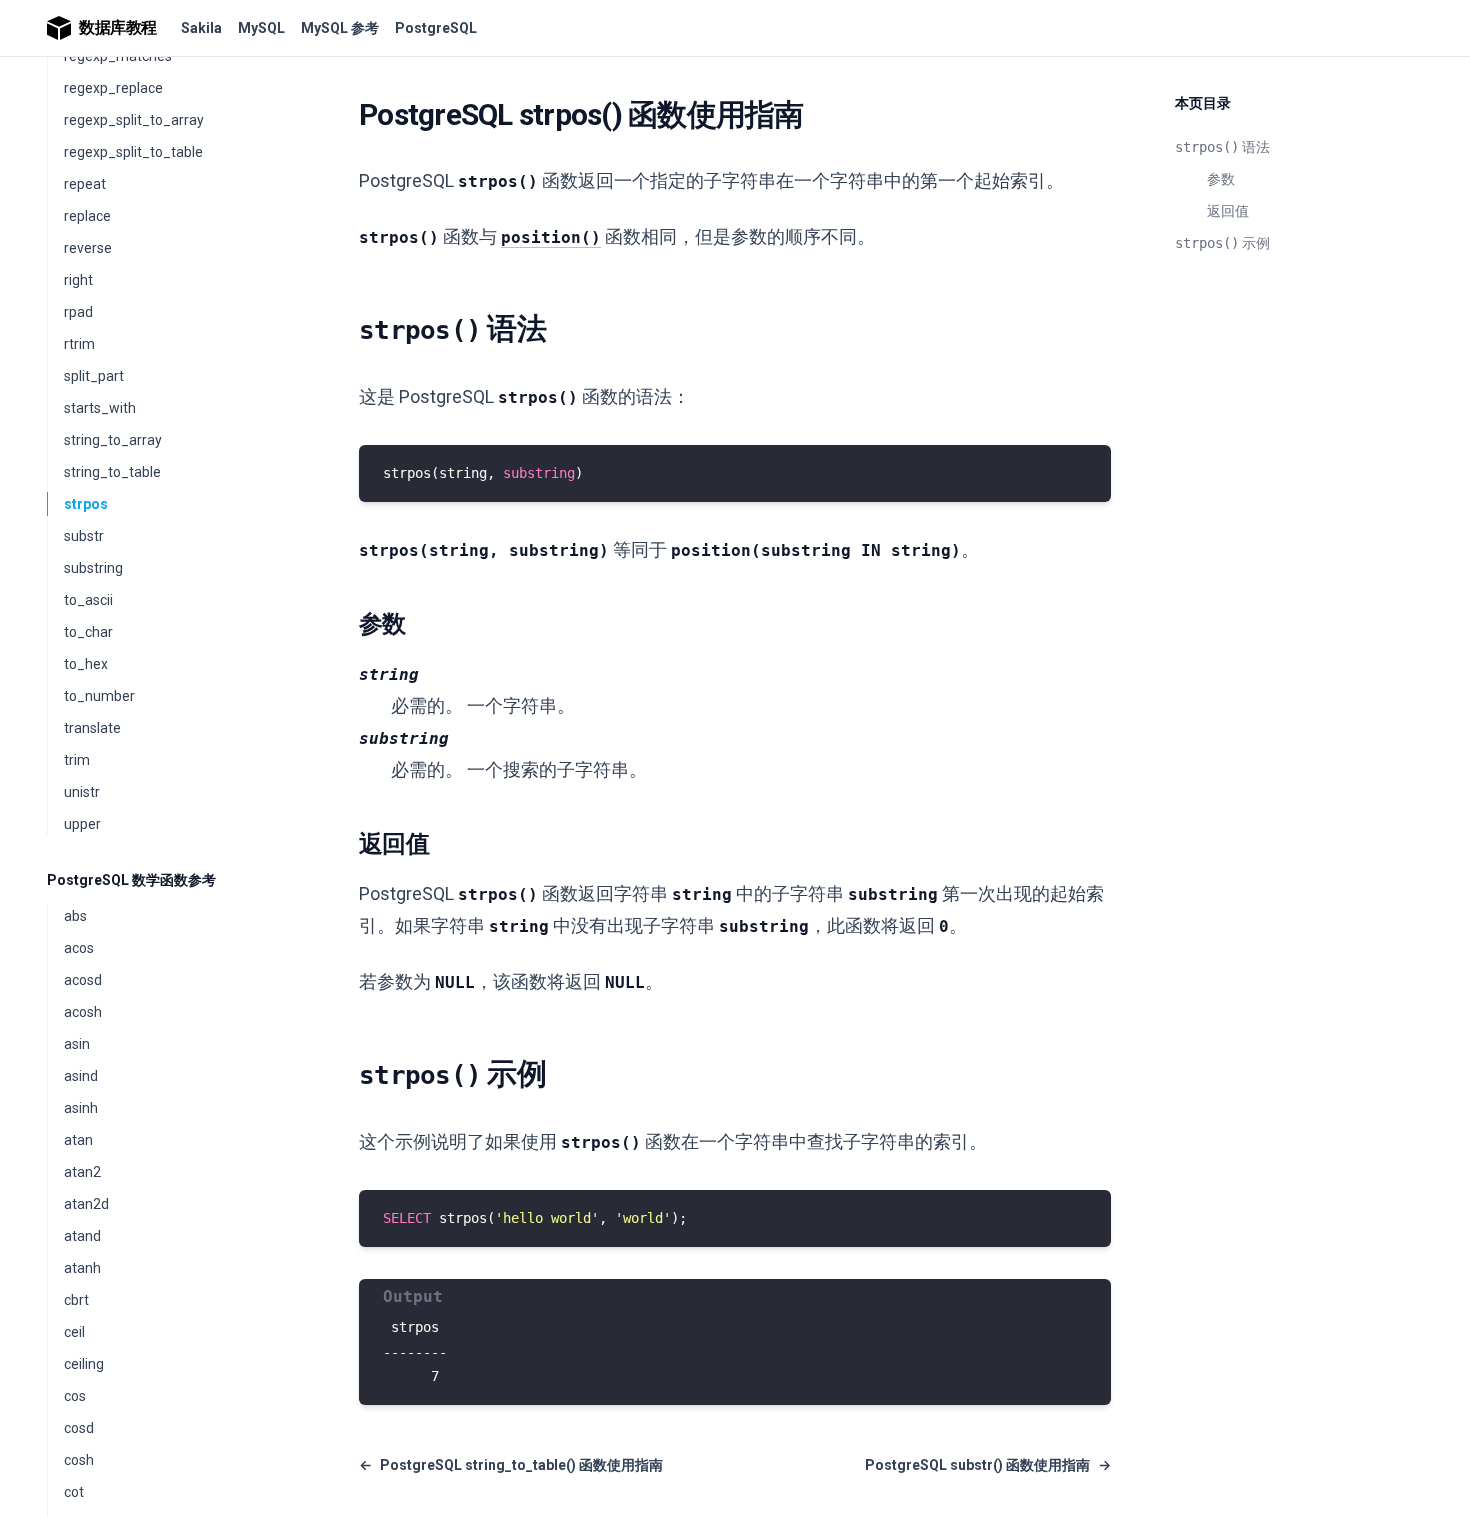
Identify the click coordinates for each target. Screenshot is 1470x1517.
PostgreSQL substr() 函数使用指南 (988, 1465)
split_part (94, 376)
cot (74, 1492)
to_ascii (88, 600)
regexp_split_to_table (133, 152)
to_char (88, 632)
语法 (1222, 147)
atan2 (82, 1172)
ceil (74, 1332)
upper (82, 824)
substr (84, 536)
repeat (85, 184)
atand (82, 1236)
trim (77, 760)
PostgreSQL (436, 28)
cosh (79, 1460)
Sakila (201, 28)
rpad (78, 312)
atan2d (86, 1204)
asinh (81, 1108)
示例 (1222, 243)
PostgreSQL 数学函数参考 (131, 880)
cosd (79, 1428)
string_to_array (113, 440)
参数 (1221, 179)
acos (79, 948)
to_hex (86, 664)
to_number (99, 696)
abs (75, 916)
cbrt (76, 1300)
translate (92, 728)
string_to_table (112, 472)
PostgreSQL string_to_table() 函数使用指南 (511, 1465)
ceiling (84, 1364)
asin (77, 1044)
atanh (82, 1268)
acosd (83, 980)
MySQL (261, 28)
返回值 (1228, 211)
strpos (86, 504)
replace (87, 216)
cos (75, 1396)
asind (81, 1076)
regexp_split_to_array (134, 120)
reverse (88, 248)
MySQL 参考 (340, 28)
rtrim (79, 344)
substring (93, 568)
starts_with (100, 408)
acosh (83, 1012)
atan (78, 1140)
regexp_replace (113, 88)
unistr (82, 792)
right (78, 280)
